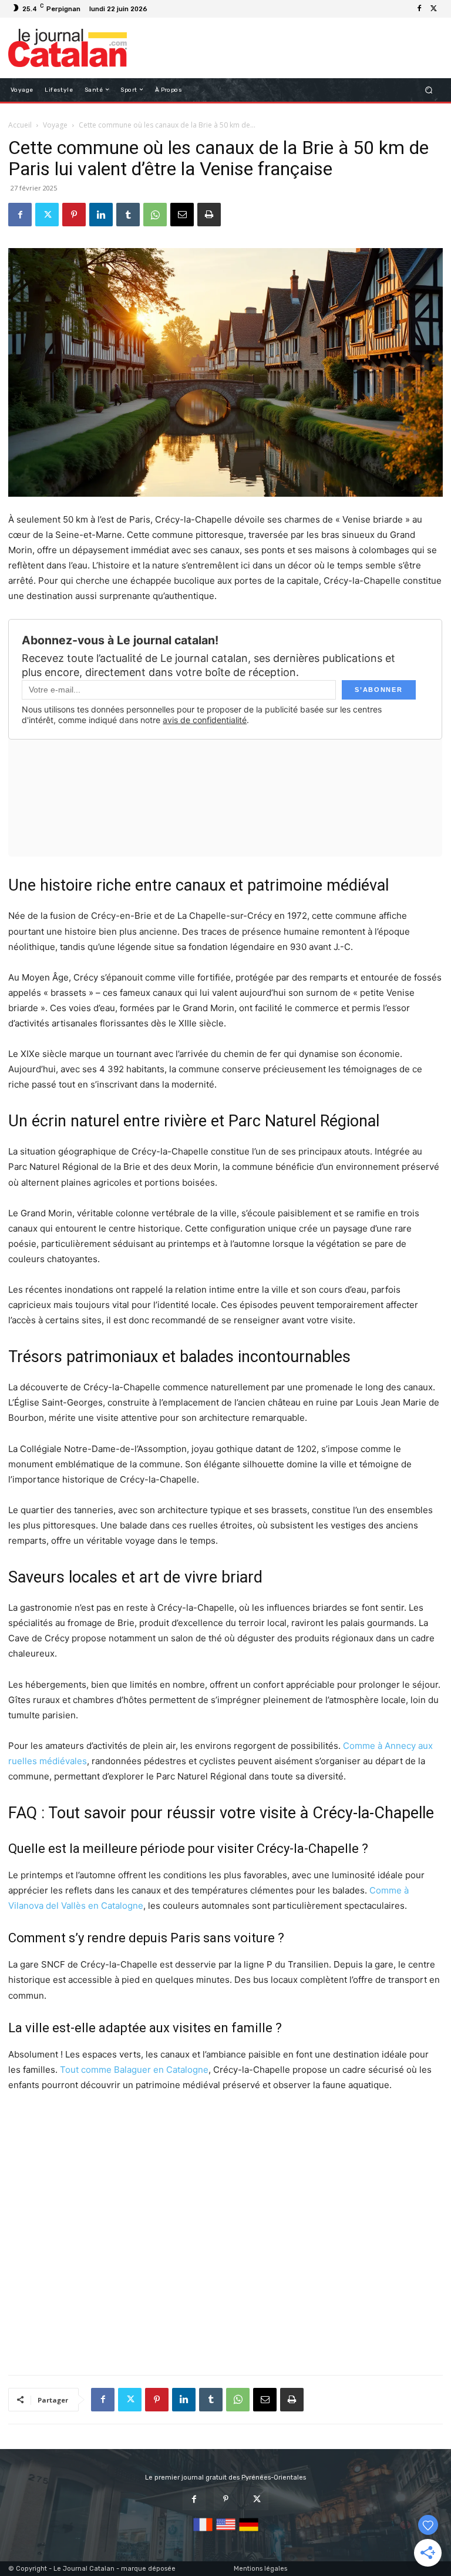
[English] (226, 2532)
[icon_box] (158, 10)
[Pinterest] (74, 215)
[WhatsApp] (155, 215)
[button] (429, 90)
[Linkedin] (101, 215)
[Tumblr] (128, 215)
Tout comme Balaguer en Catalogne (134, 2070)
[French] (203, 2532)
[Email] (182, 215)
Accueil (20, 125)
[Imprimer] (209, 215)
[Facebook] (419, 9)
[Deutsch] (249, 2532)
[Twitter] (433, 9)
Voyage (55, 125)
